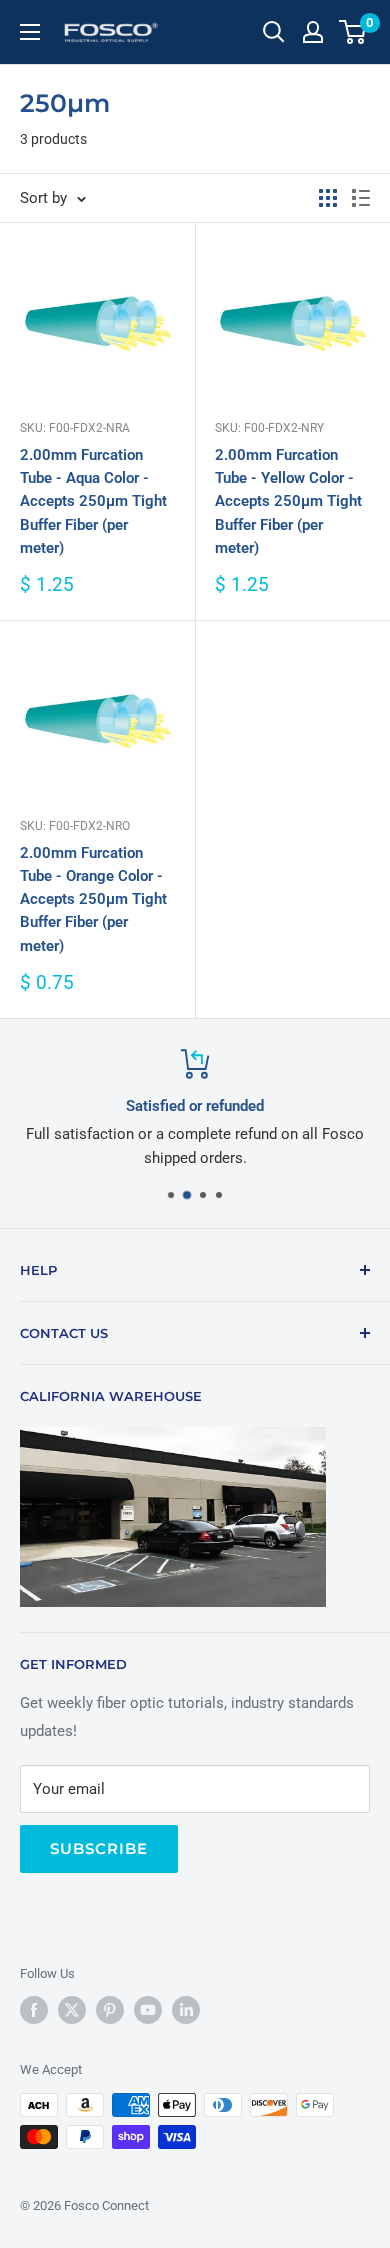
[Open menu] (30, 32)
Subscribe (99, 1848)
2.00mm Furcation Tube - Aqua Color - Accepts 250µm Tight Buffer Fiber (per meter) (93, 501)
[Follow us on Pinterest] (110, 2010)
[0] (353, 32)
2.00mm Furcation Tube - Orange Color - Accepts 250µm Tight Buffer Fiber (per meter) (93, 899)
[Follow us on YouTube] (148, 2010)
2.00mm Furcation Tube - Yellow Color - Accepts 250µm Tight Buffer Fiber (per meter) (288, 501)
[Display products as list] (361, 198)
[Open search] (274, 32)
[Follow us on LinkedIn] (186, 2010)
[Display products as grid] (328, 198)
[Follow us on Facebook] (34, 2010)
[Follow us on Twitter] (72, 2010)
